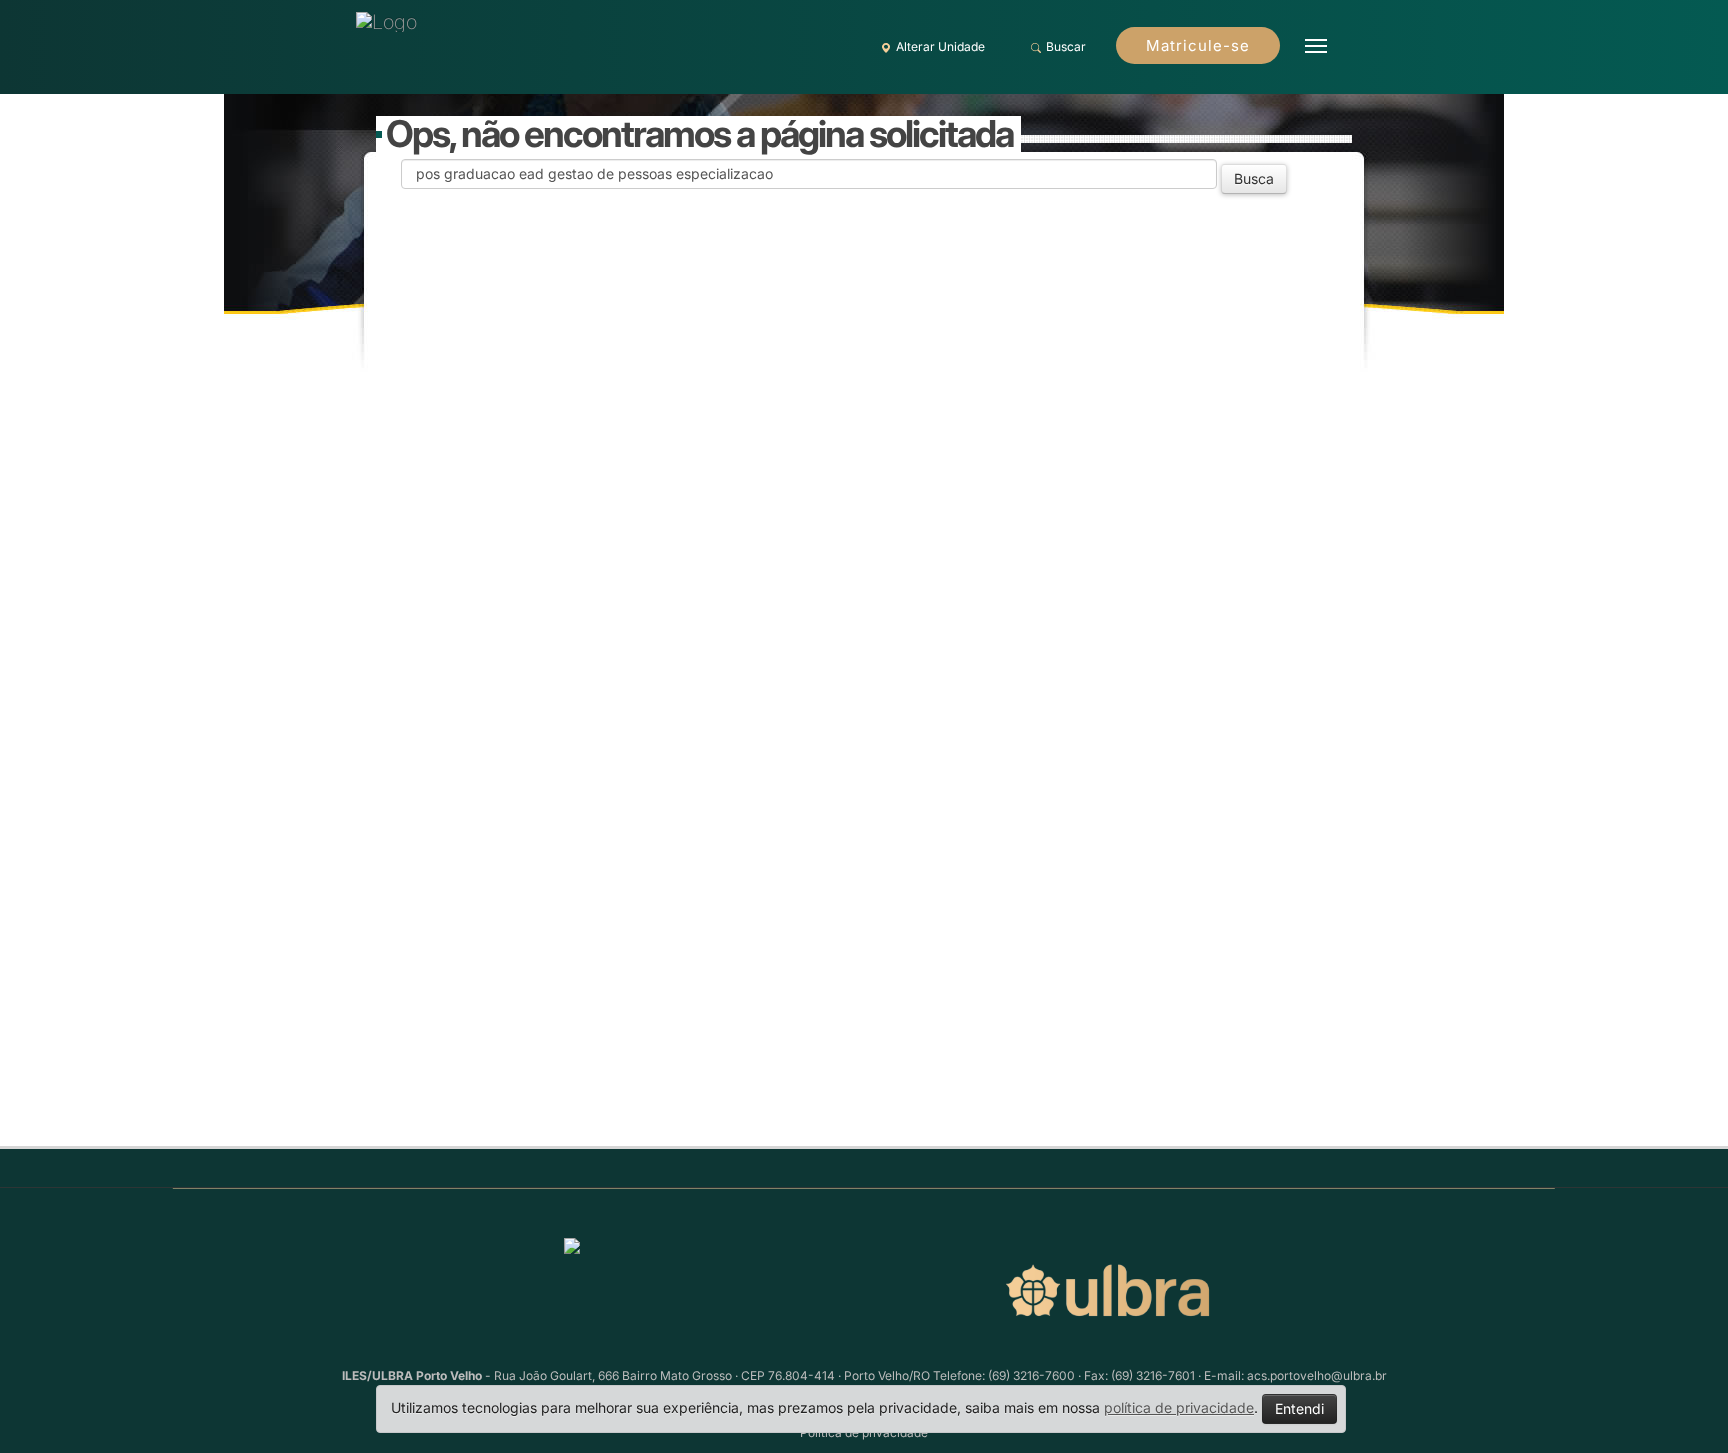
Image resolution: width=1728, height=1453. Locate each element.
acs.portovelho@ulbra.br (1317, 1375)
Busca (1254, 178)
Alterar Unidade (940, 46)
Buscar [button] (1066, 46)
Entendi (1299, 1408)
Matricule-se (1198, 45)
